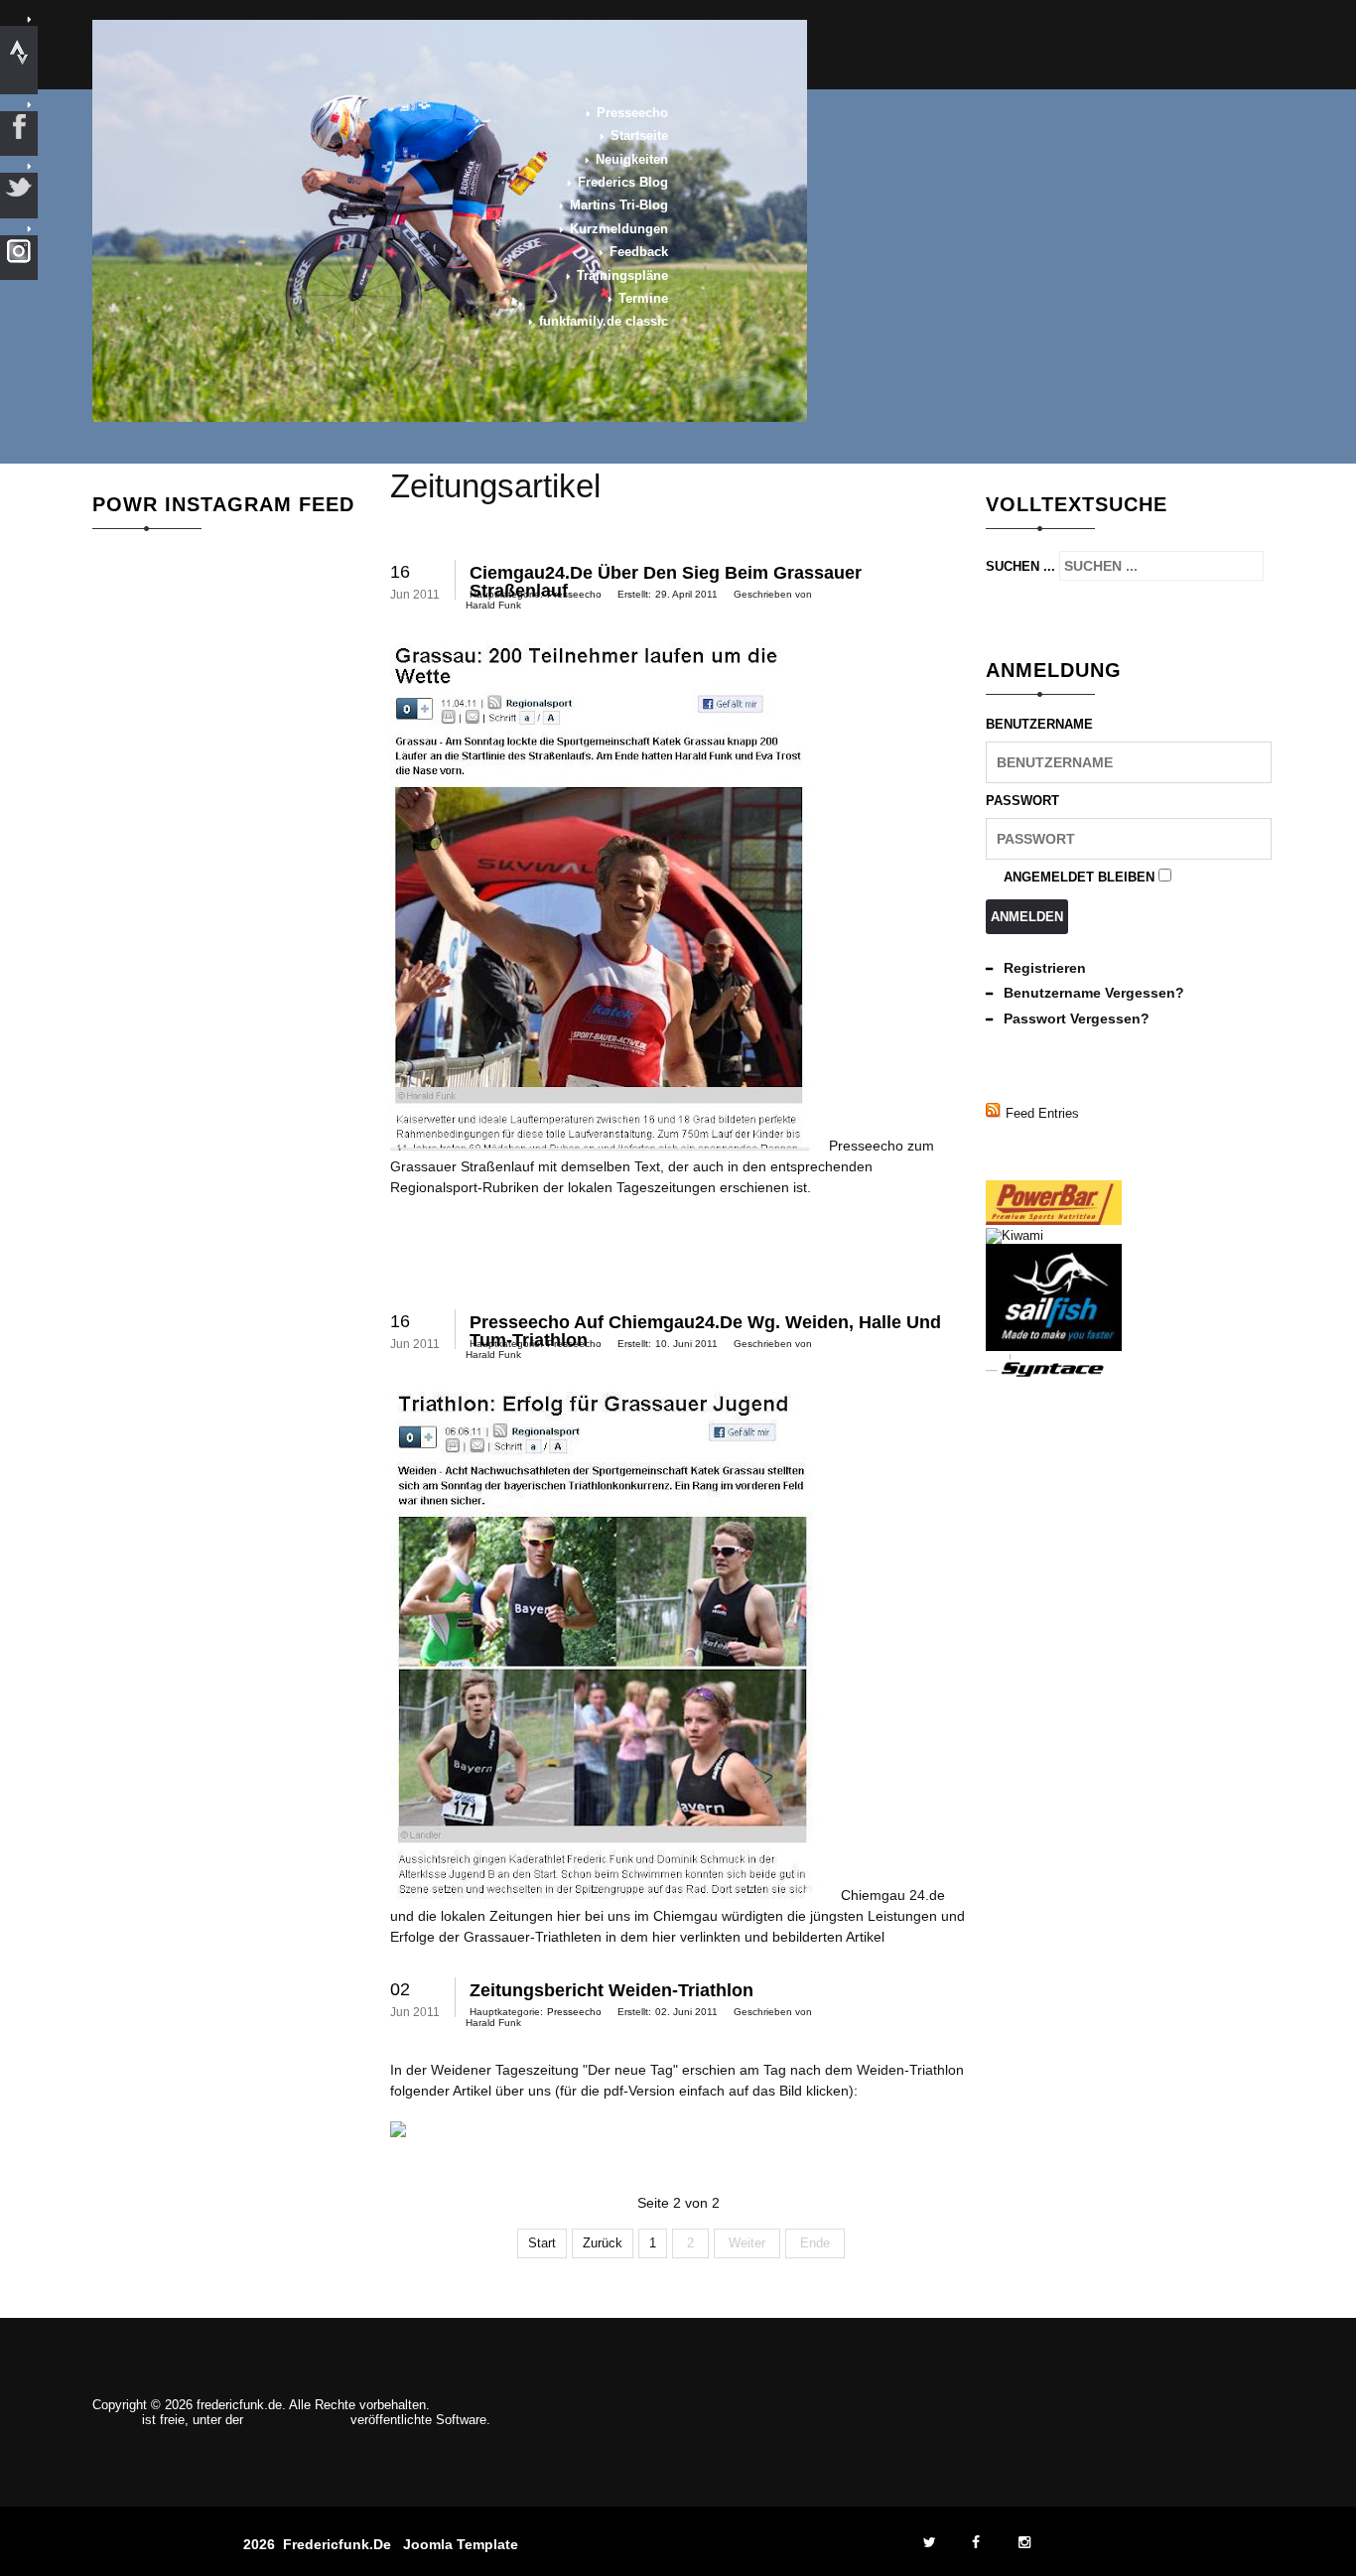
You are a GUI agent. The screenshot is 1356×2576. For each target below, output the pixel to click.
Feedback (639, 252)
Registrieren (1045, 968)
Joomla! (115, 2420)
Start (542, 2243)
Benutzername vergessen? (1094, 993)
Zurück (603, 2243)
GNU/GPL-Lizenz (297, 2420)
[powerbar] (1054, 1220)
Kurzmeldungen (619, 229)
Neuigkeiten (632, 159)
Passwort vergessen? (1077, 1018)
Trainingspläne (622, 275)
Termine (643, 298)
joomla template (461, 2544)
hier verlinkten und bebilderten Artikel (768, 1937)
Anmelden (1027, 917)
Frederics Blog (623, 182)
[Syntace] (1054, 1374)
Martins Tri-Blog (619, 205)
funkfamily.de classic (604, 321)
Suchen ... (1020, 566)
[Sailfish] (1054, 1347)
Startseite (639, 136)
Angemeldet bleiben (1079, 877)
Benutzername (1039, 724)
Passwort (1022, 801)
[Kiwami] (1015, 1235)
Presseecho (632, 113)
